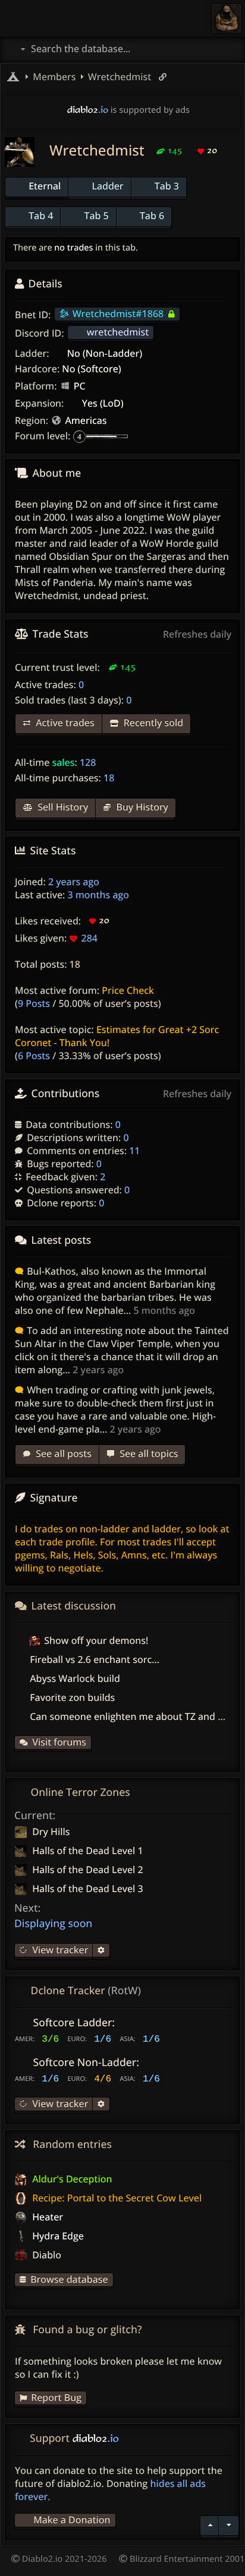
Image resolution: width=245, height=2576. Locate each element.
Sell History (62, 807)
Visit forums (59, 1742)
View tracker (59, 1950)
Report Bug (56, 2397)
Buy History (141, 807)
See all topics (147, 1453)
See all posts (62, 1453)
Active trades (64, 723)
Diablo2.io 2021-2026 (63, 2559)
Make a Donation (72, 2520)
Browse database (69, 2279)
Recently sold (152, 723)
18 (75, 964)
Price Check (128, 990)
